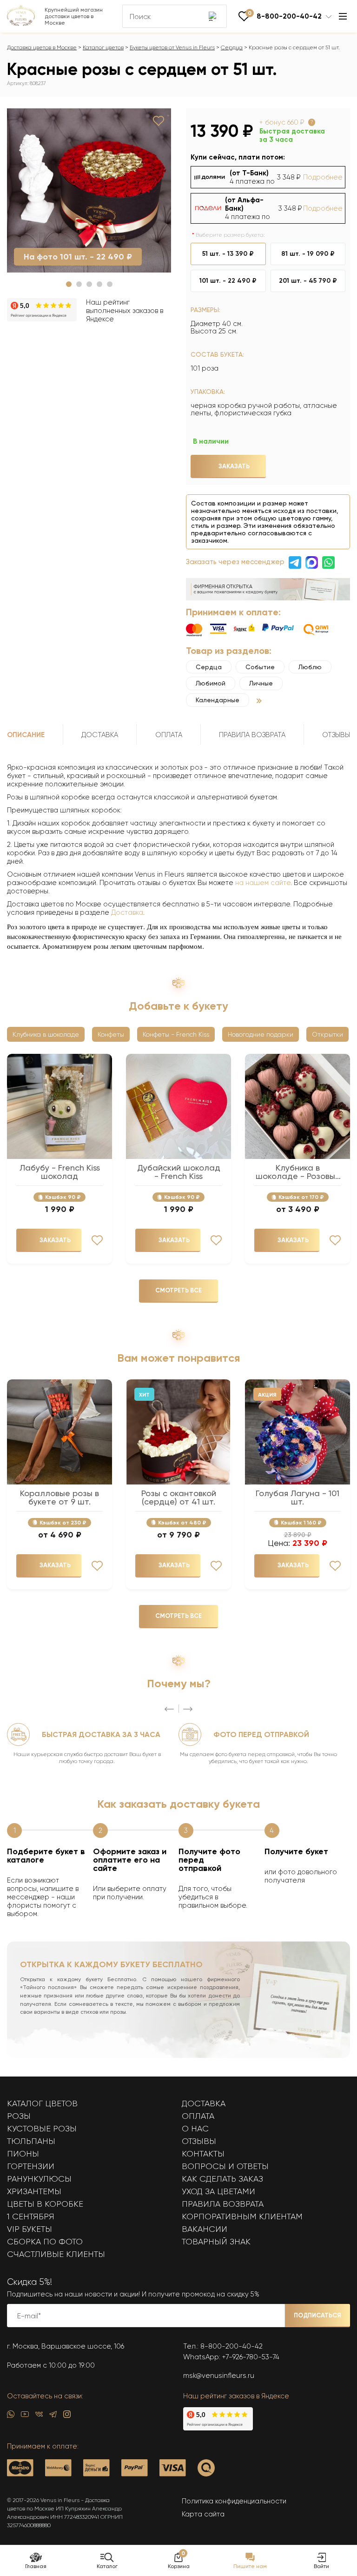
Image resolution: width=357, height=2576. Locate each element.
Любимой (211, 683)
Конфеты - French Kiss (176, 1034)
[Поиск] (213, 16)
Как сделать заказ (222, 2179)
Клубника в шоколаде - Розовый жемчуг (298, 1172)
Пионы (23, 2154)
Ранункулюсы (39, 2179)
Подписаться (317, 2315)
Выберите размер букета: (230, 235)
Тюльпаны (31, 2141)
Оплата (198, 2116)
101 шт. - (228, 281)
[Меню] (343, 16)
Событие (260, 667)
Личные (261, 683)
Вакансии (205, 2229)
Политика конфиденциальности (234, 2501)
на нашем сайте (263, 883)
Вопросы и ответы (225, 2166)
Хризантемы (34, 2191)
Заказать (234, 466)
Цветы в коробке (45, 2204)
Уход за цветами (218, 2191)
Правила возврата (223, 2204)
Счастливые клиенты (56, 2254)
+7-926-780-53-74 (251, 2357)
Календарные (218, 700)
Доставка (127, 912)
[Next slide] (188, 1709)
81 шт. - (308, 254)
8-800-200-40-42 (231, 2346)
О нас (195, 2129)
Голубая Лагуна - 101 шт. (297, 1498)
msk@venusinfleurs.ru (219, 2376)
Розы (19, 2116)
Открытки (327, 1034)
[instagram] (67, 2416)
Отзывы (199, 2141)
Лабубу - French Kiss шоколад (60, 1172)
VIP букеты (30, 2229)
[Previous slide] (169, 1709)
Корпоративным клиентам (242, 2217)
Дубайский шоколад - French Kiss (179, 1172)
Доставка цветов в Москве (42, 47)
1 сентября (31, 2217)
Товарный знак (216, 2242)
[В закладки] (159, 121)
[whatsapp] (11, 2416)
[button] (69, 284)
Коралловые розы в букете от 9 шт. (59, 1498)
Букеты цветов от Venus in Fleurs (172, 47)
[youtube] (25, 2416)
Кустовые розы (42, 2129)
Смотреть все (178, 1290)
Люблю (310, 667)
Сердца (232, 47)
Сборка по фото (45, 2242)
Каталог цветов (103, 47)
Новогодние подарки (261, 1034)
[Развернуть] (259, 701)
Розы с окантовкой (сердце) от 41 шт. (179, 1498)
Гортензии (31, 2166)
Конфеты (111, 1034)
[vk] (39, 2416)
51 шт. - (228, 254)
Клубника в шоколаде (46, 1034)
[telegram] (53, 2416)
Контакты (203, 2154)
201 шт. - (308, 281)
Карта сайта (203, 2514)
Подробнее (323, 177)
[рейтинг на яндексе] (42, 311)
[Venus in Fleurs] (21, 24)
